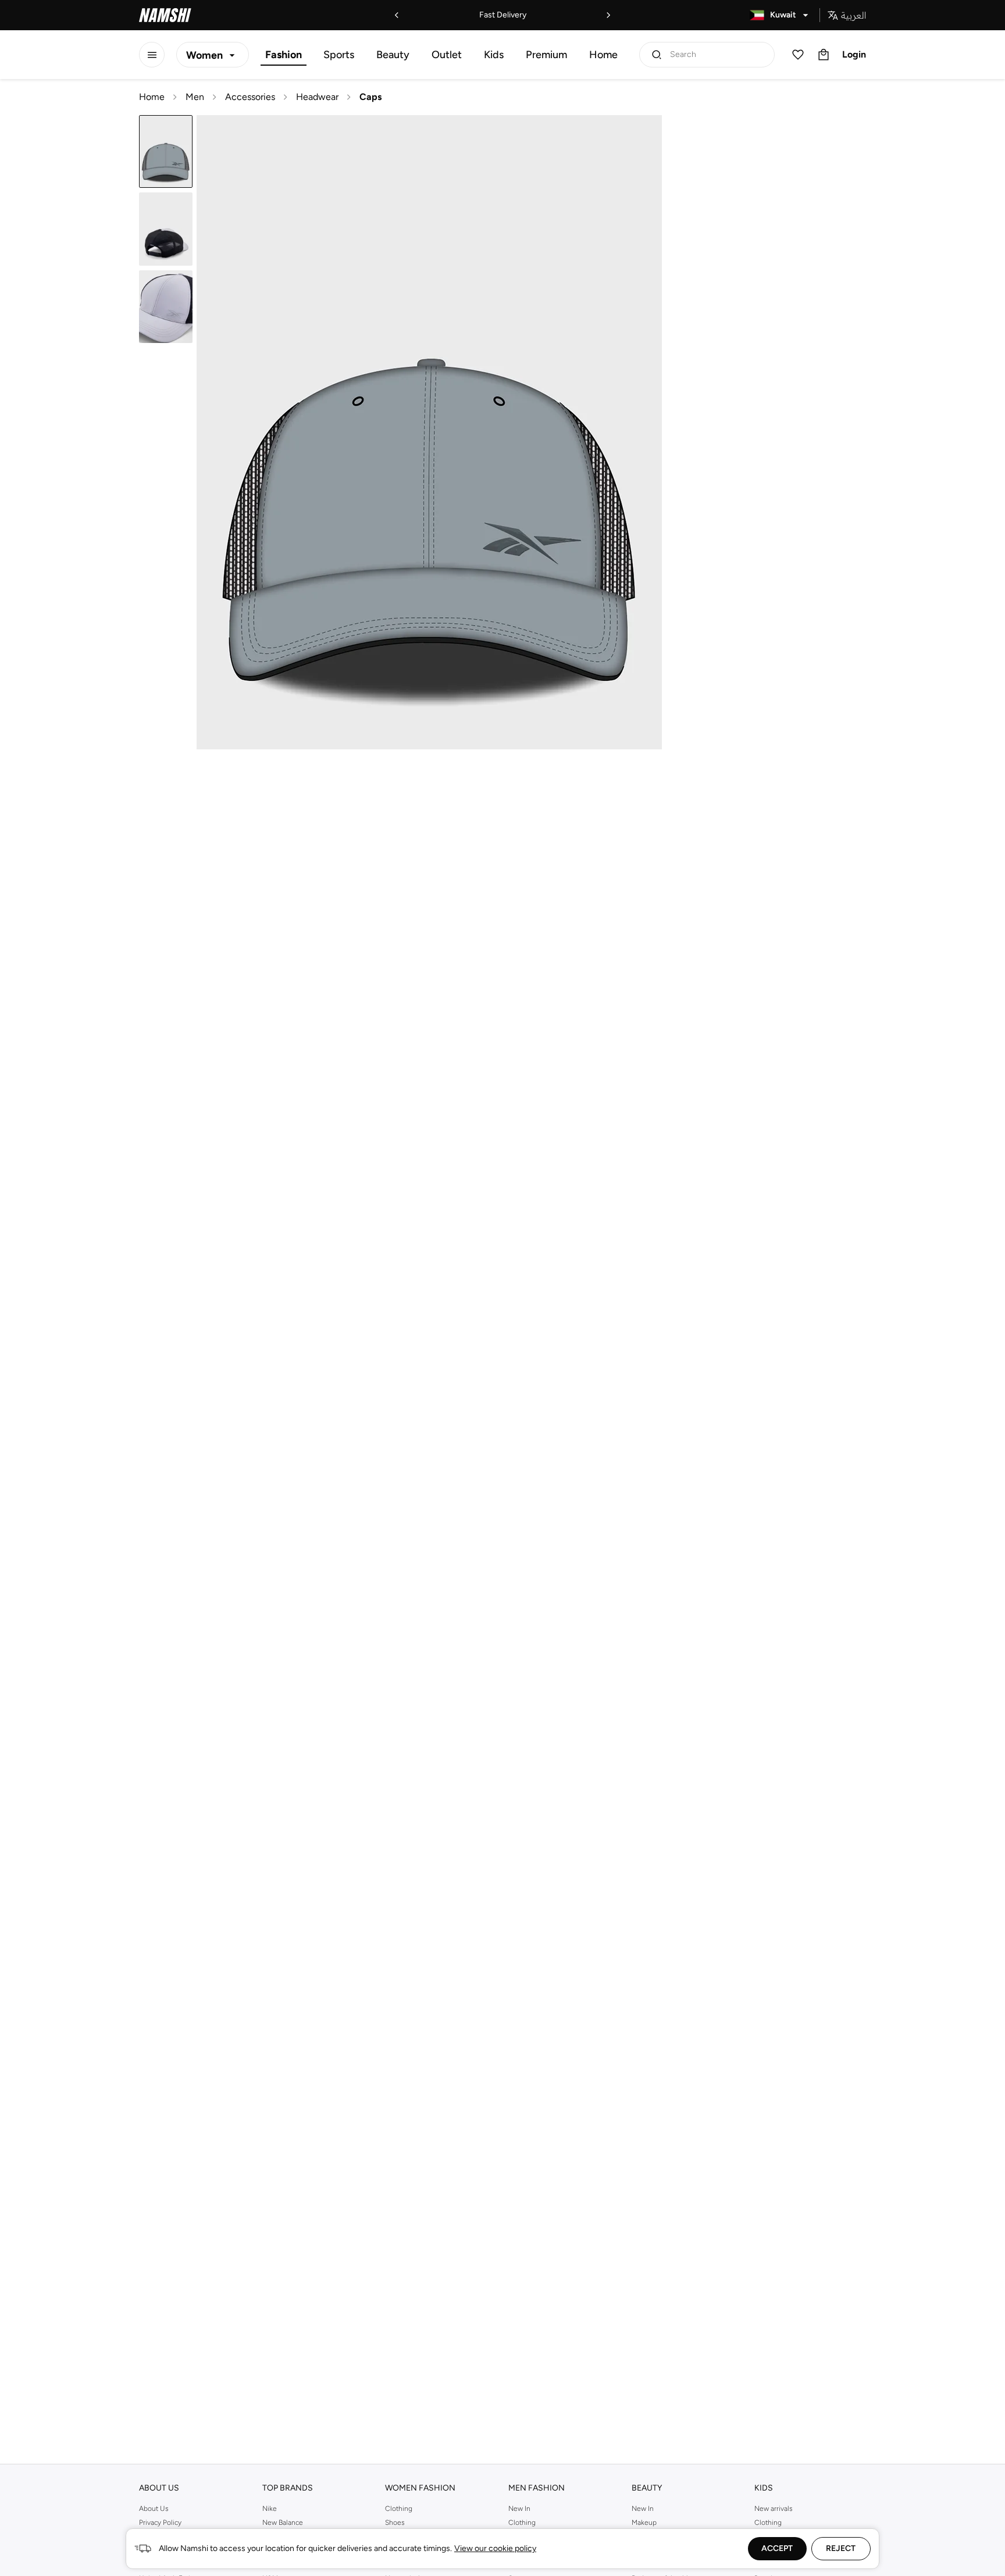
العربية (853, 15)
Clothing (399, 2509)
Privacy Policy (160, 2523)
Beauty (393, 55)
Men (195, 97)
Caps (370, 97)
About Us (154, 2509)
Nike (270, 2509)
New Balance (283, 2523)
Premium (546, 55)
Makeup (644, 2523)
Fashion (284, 55)
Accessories (250, 97)
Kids (494, 55)
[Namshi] (165, 15)
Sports (339, 55)
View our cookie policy (495, 2548)
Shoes (395, 2523)
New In (519, 2509)
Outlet (447, 55)
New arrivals (774, 2509)
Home (603, 55)
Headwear (317, 97)
